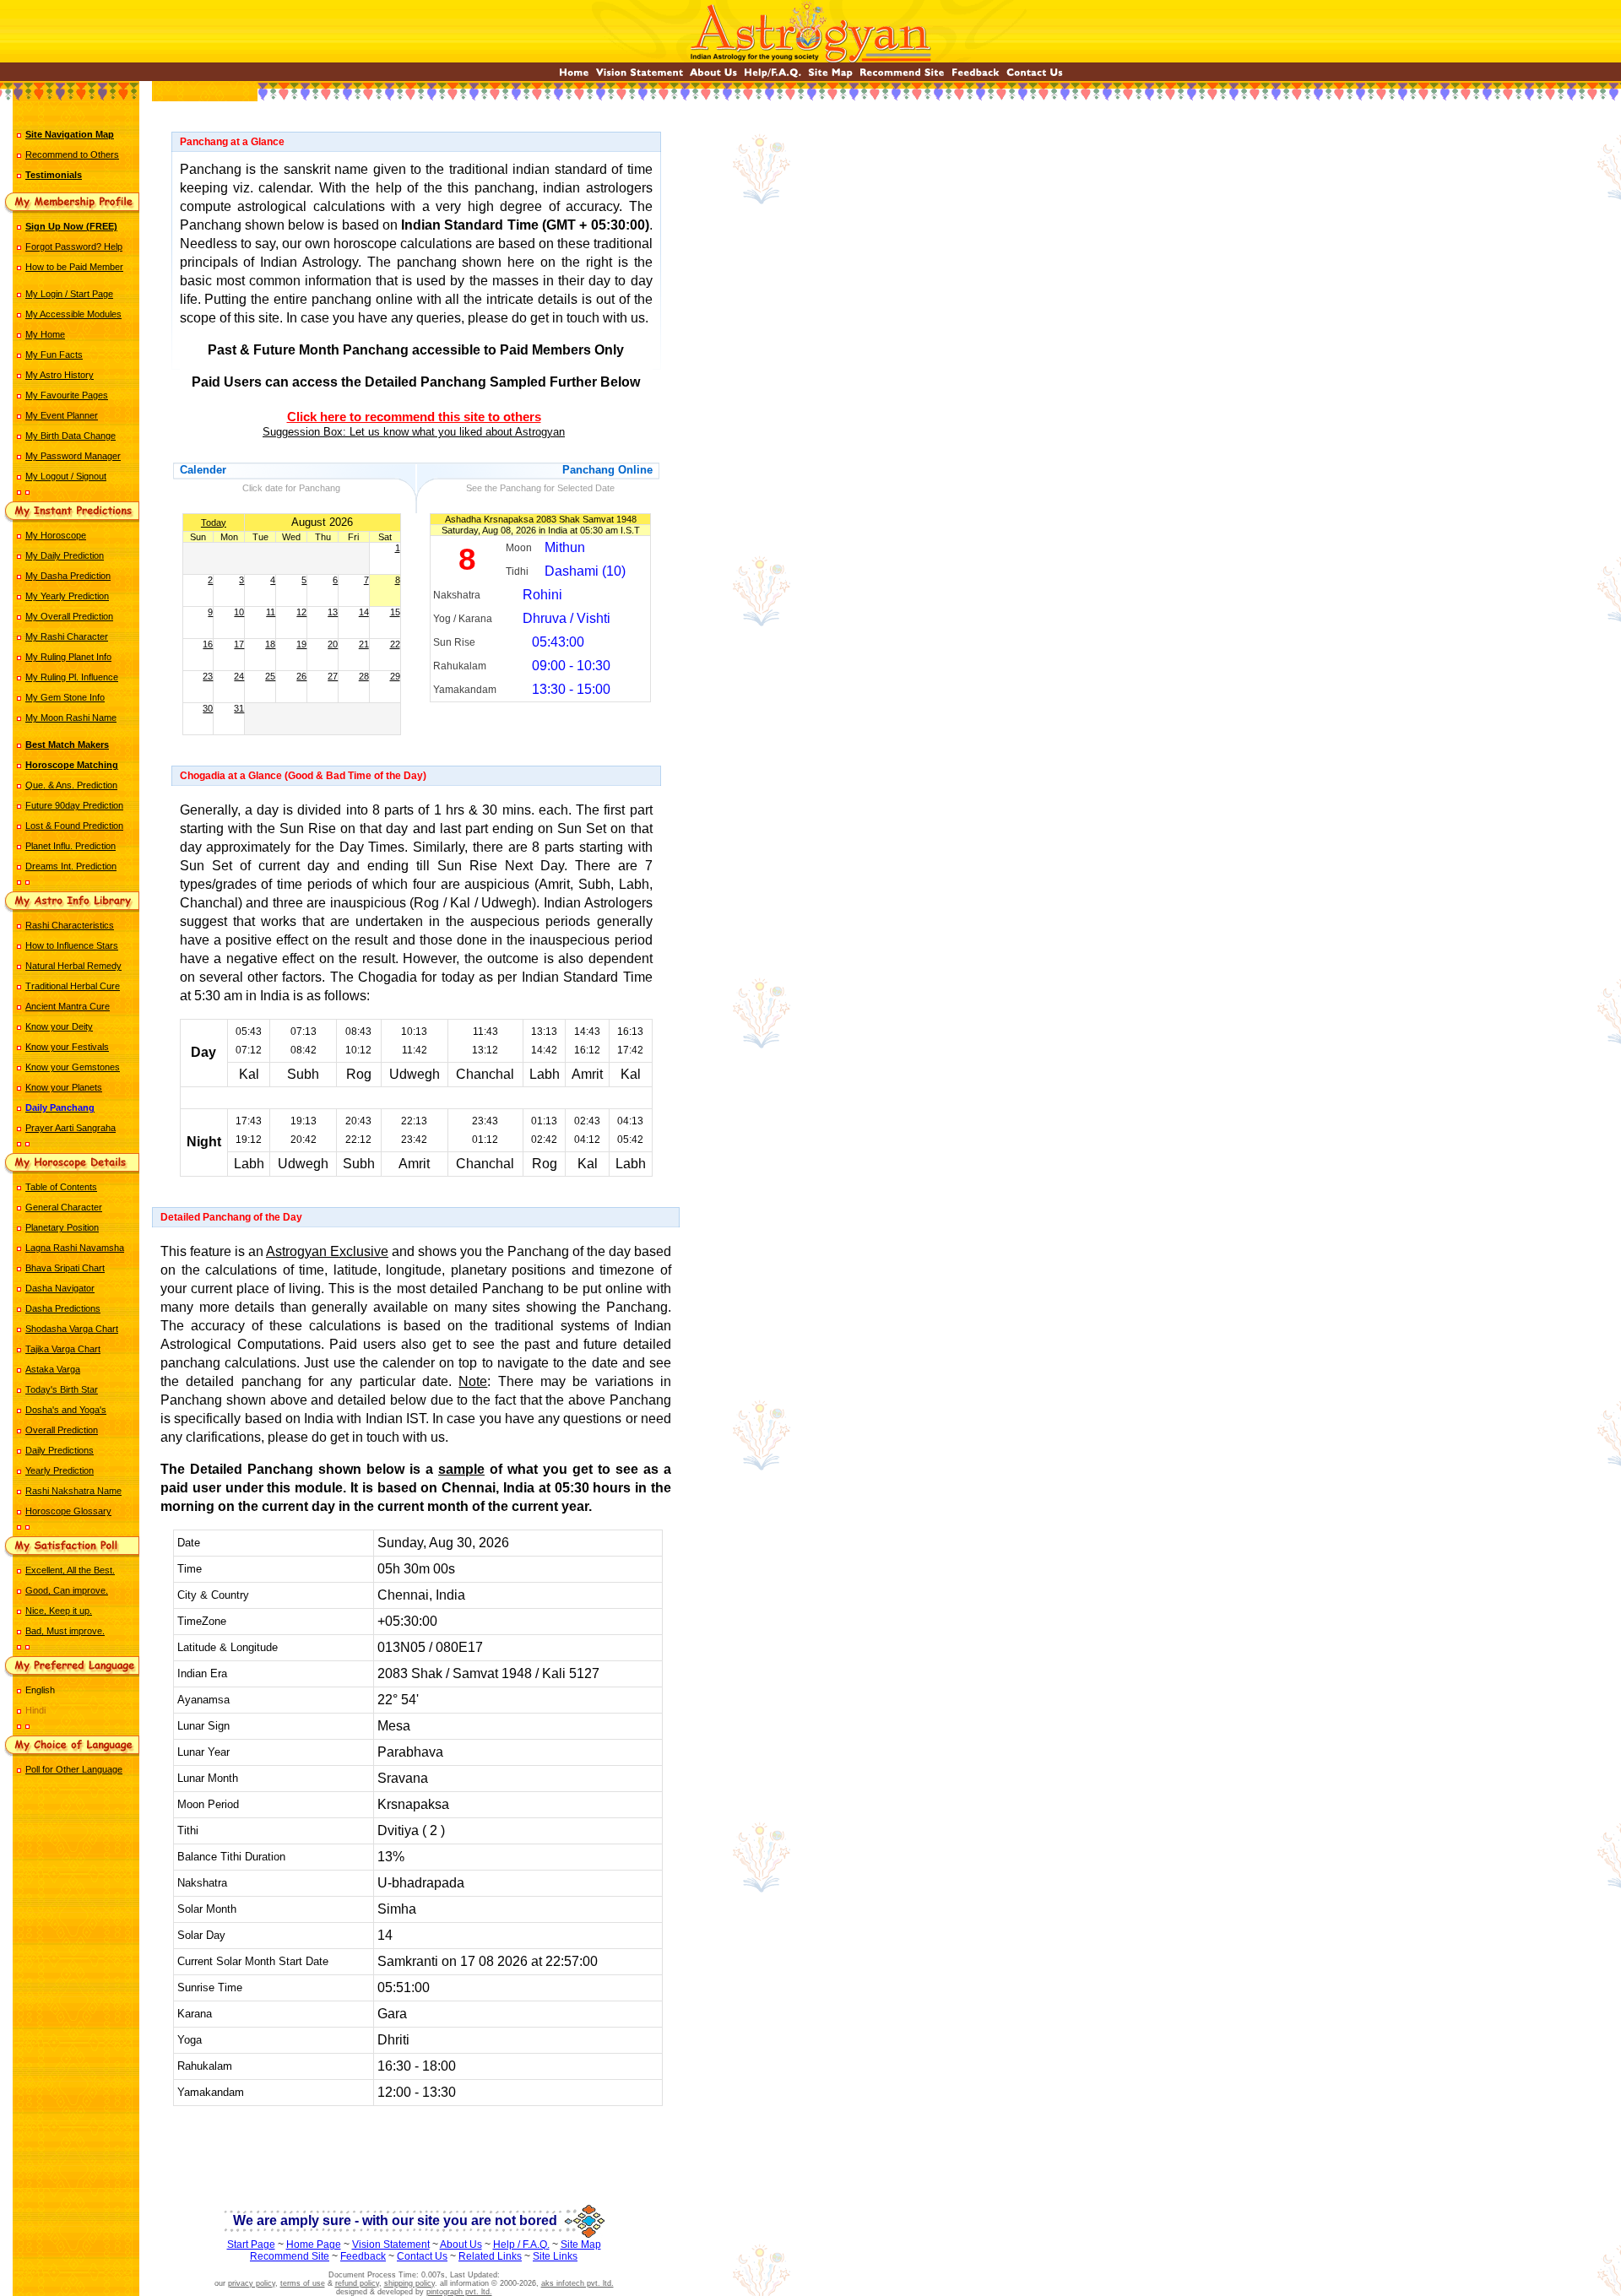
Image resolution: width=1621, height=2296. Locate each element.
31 (239, 708)
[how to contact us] (1035, 76)
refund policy (357, 2283)
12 (301, 612)
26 (301, 676)
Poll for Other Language (74, 1769)
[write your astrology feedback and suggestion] (976, 76)
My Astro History (60, 375)
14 (364, 612)
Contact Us (422, 2256)
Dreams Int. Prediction (71, 866)
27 (333, 676)
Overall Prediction (62, 1430)
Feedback (363, 2256)
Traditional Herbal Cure (73, 986)
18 (270, 644)
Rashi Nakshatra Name (73, 1491)
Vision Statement (391, 2245)
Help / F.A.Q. (521, 2245)
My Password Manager (73, 456)
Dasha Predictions (63, 1308)
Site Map (581, 2245)
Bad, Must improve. (65, 1631)
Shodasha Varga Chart (72, 1329)
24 (239, 676)
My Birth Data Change (70, 436)
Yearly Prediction (60, 1470)
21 (364, 644)
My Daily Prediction (65, 555)
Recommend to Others (72, 154)
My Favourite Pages (67, 395)
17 (239, 644)
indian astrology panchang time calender (416, 2154)
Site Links (555, 2256)
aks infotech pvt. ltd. (577, 2283)
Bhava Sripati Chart (65, 1268)
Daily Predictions (60, 1450)
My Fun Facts (54, 355)
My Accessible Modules (73, 314)
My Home (45, 334)
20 (333, 644)
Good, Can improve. (67, 1590)
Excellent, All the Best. (70, 1570)
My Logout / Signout (66, 476)
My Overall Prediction (69, 616)
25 (270, 676)
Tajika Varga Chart (63, 1349)
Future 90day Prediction (74, 805)
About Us (461, 2245)
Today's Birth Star (62, 1389)
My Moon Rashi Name (71, 717)
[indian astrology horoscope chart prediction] (574, 76)
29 (395, 676)
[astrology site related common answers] (773, 76)
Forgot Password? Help (74, 246)
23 (208, 676)
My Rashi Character (67, 636)
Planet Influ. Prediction (70, 846)
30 (208, 708)
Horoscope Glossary (68, 1511)
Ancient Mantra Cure (68, 1006)
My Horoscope (56, 535)
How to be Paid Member (74, 267)
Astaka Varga (53, 1369)
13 (333, 612)
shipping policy (409, 2283)
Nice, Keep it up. (59, 1611)
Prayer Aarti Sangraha (70, 1128)
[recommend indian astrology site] (902, 76)
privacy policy (252, 2283)
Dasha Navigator (60, 1288)
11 (271, 612)
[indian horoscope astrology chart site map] (830, 76)
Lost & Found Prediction (74, 826)
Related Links (490, 2256)
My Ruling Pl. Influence (72, 677)
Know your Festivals (67, 1047)
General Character (64, 1207)
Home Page (314, 2245)
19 (301, 644)
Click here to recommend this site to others (414, 417)
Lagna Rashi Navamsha (75, 1248)
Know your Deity (59, 1026)
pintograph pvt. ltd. (459, 2292)
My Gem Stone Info (65, 697)
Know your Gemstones (73, 1067)
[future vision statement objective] (640, 76)
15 (395, 612)
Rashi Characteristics (70, 925)
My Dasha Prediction (68, 576)
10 (239, 612)
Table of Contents (61, 1187)
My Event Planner (62, 415)
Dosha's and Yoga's (66, 1410)
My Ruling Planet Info (68, 657)
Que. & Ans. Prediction (71, 785)
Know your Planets (64, 1087)
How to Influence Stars (72, 945)
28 (364, 676)
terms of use (303, 2283)
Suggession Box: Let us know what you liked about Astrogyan (414, 432)
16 (208, 644)
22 (395, 644)
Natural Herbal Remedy (73, 966)
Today (214, 523)
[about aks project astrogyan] (713, 76)
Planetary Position (62, 1227)
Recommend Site (290, 2256)
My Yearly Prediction (67, 596)
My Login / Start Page (69, 294)
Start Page (251, 2245)
